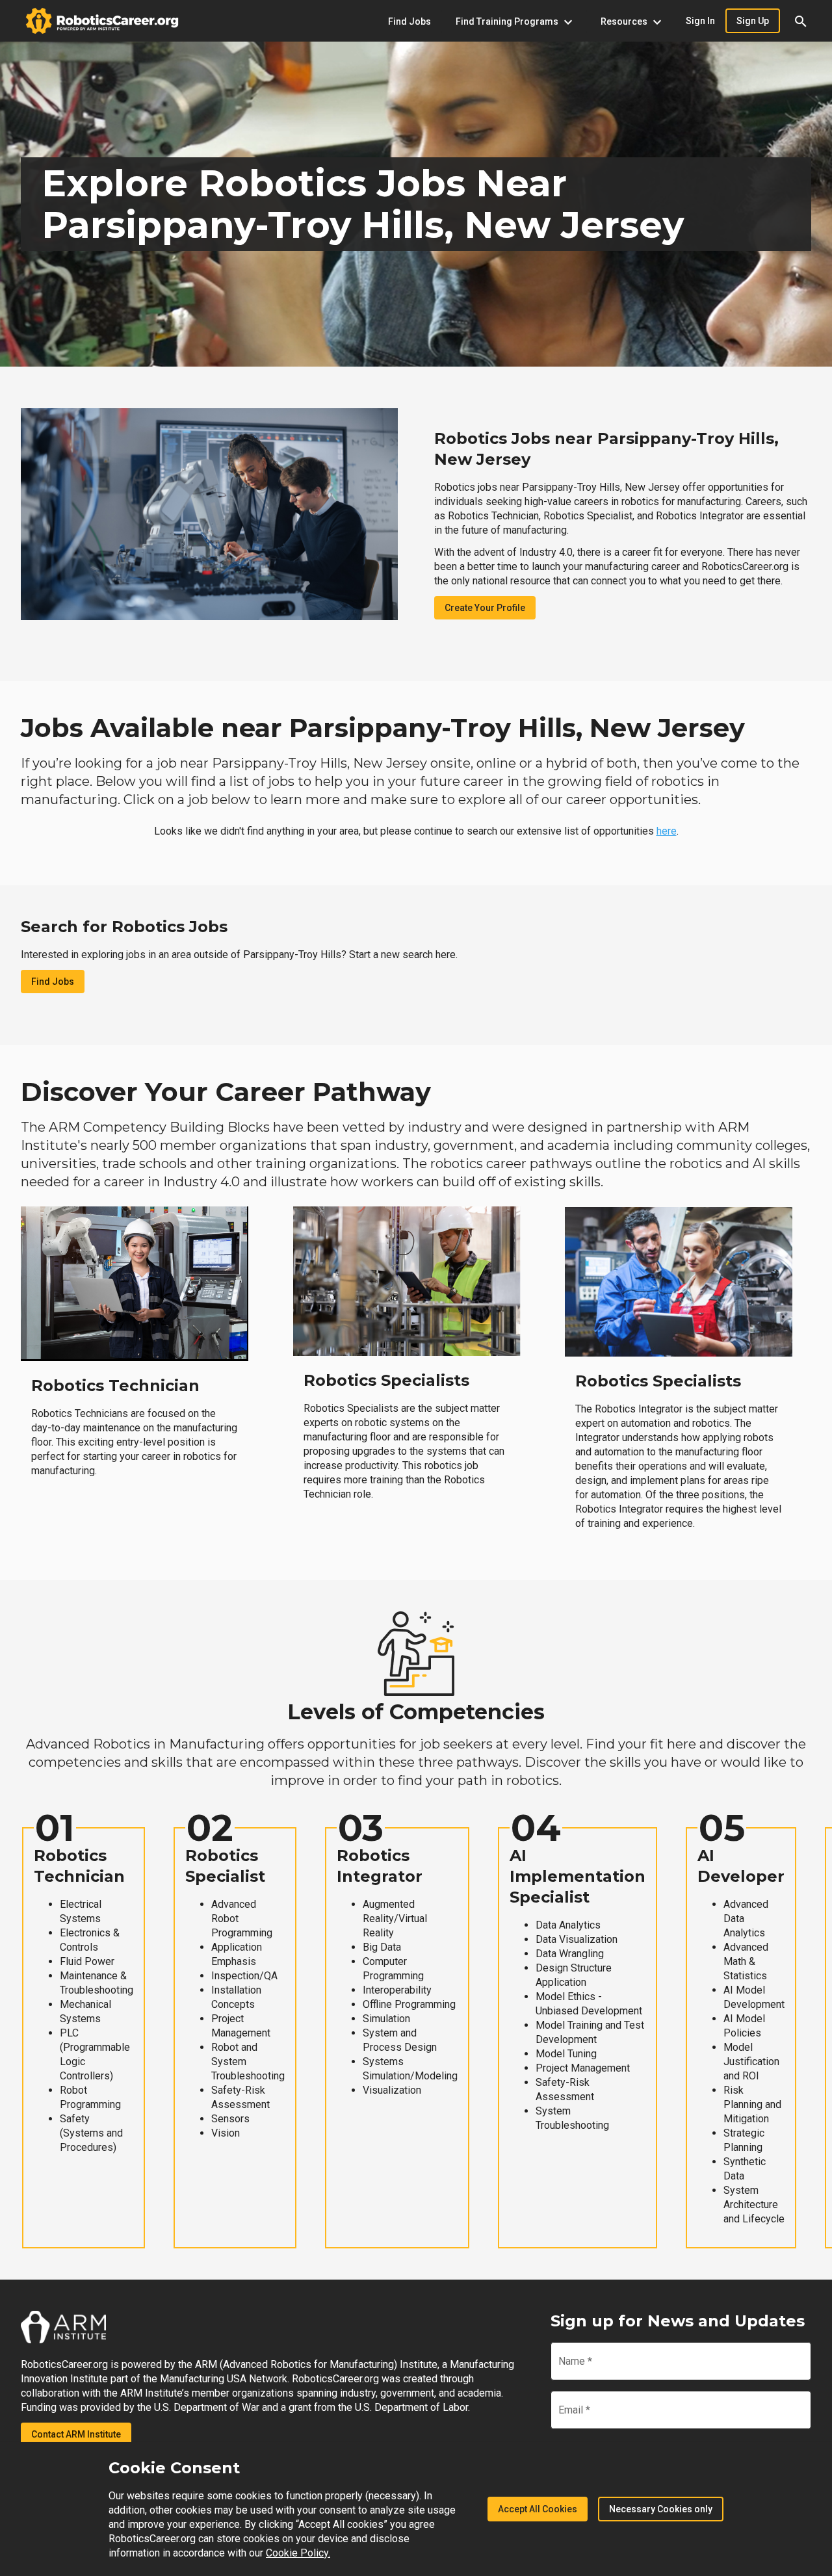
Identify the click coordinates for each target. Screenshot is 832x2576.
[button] (801, 21)
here (667, 831)
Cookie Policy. (298, 2553)
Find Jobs (53, 982)
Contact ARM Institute (76, 2434)
